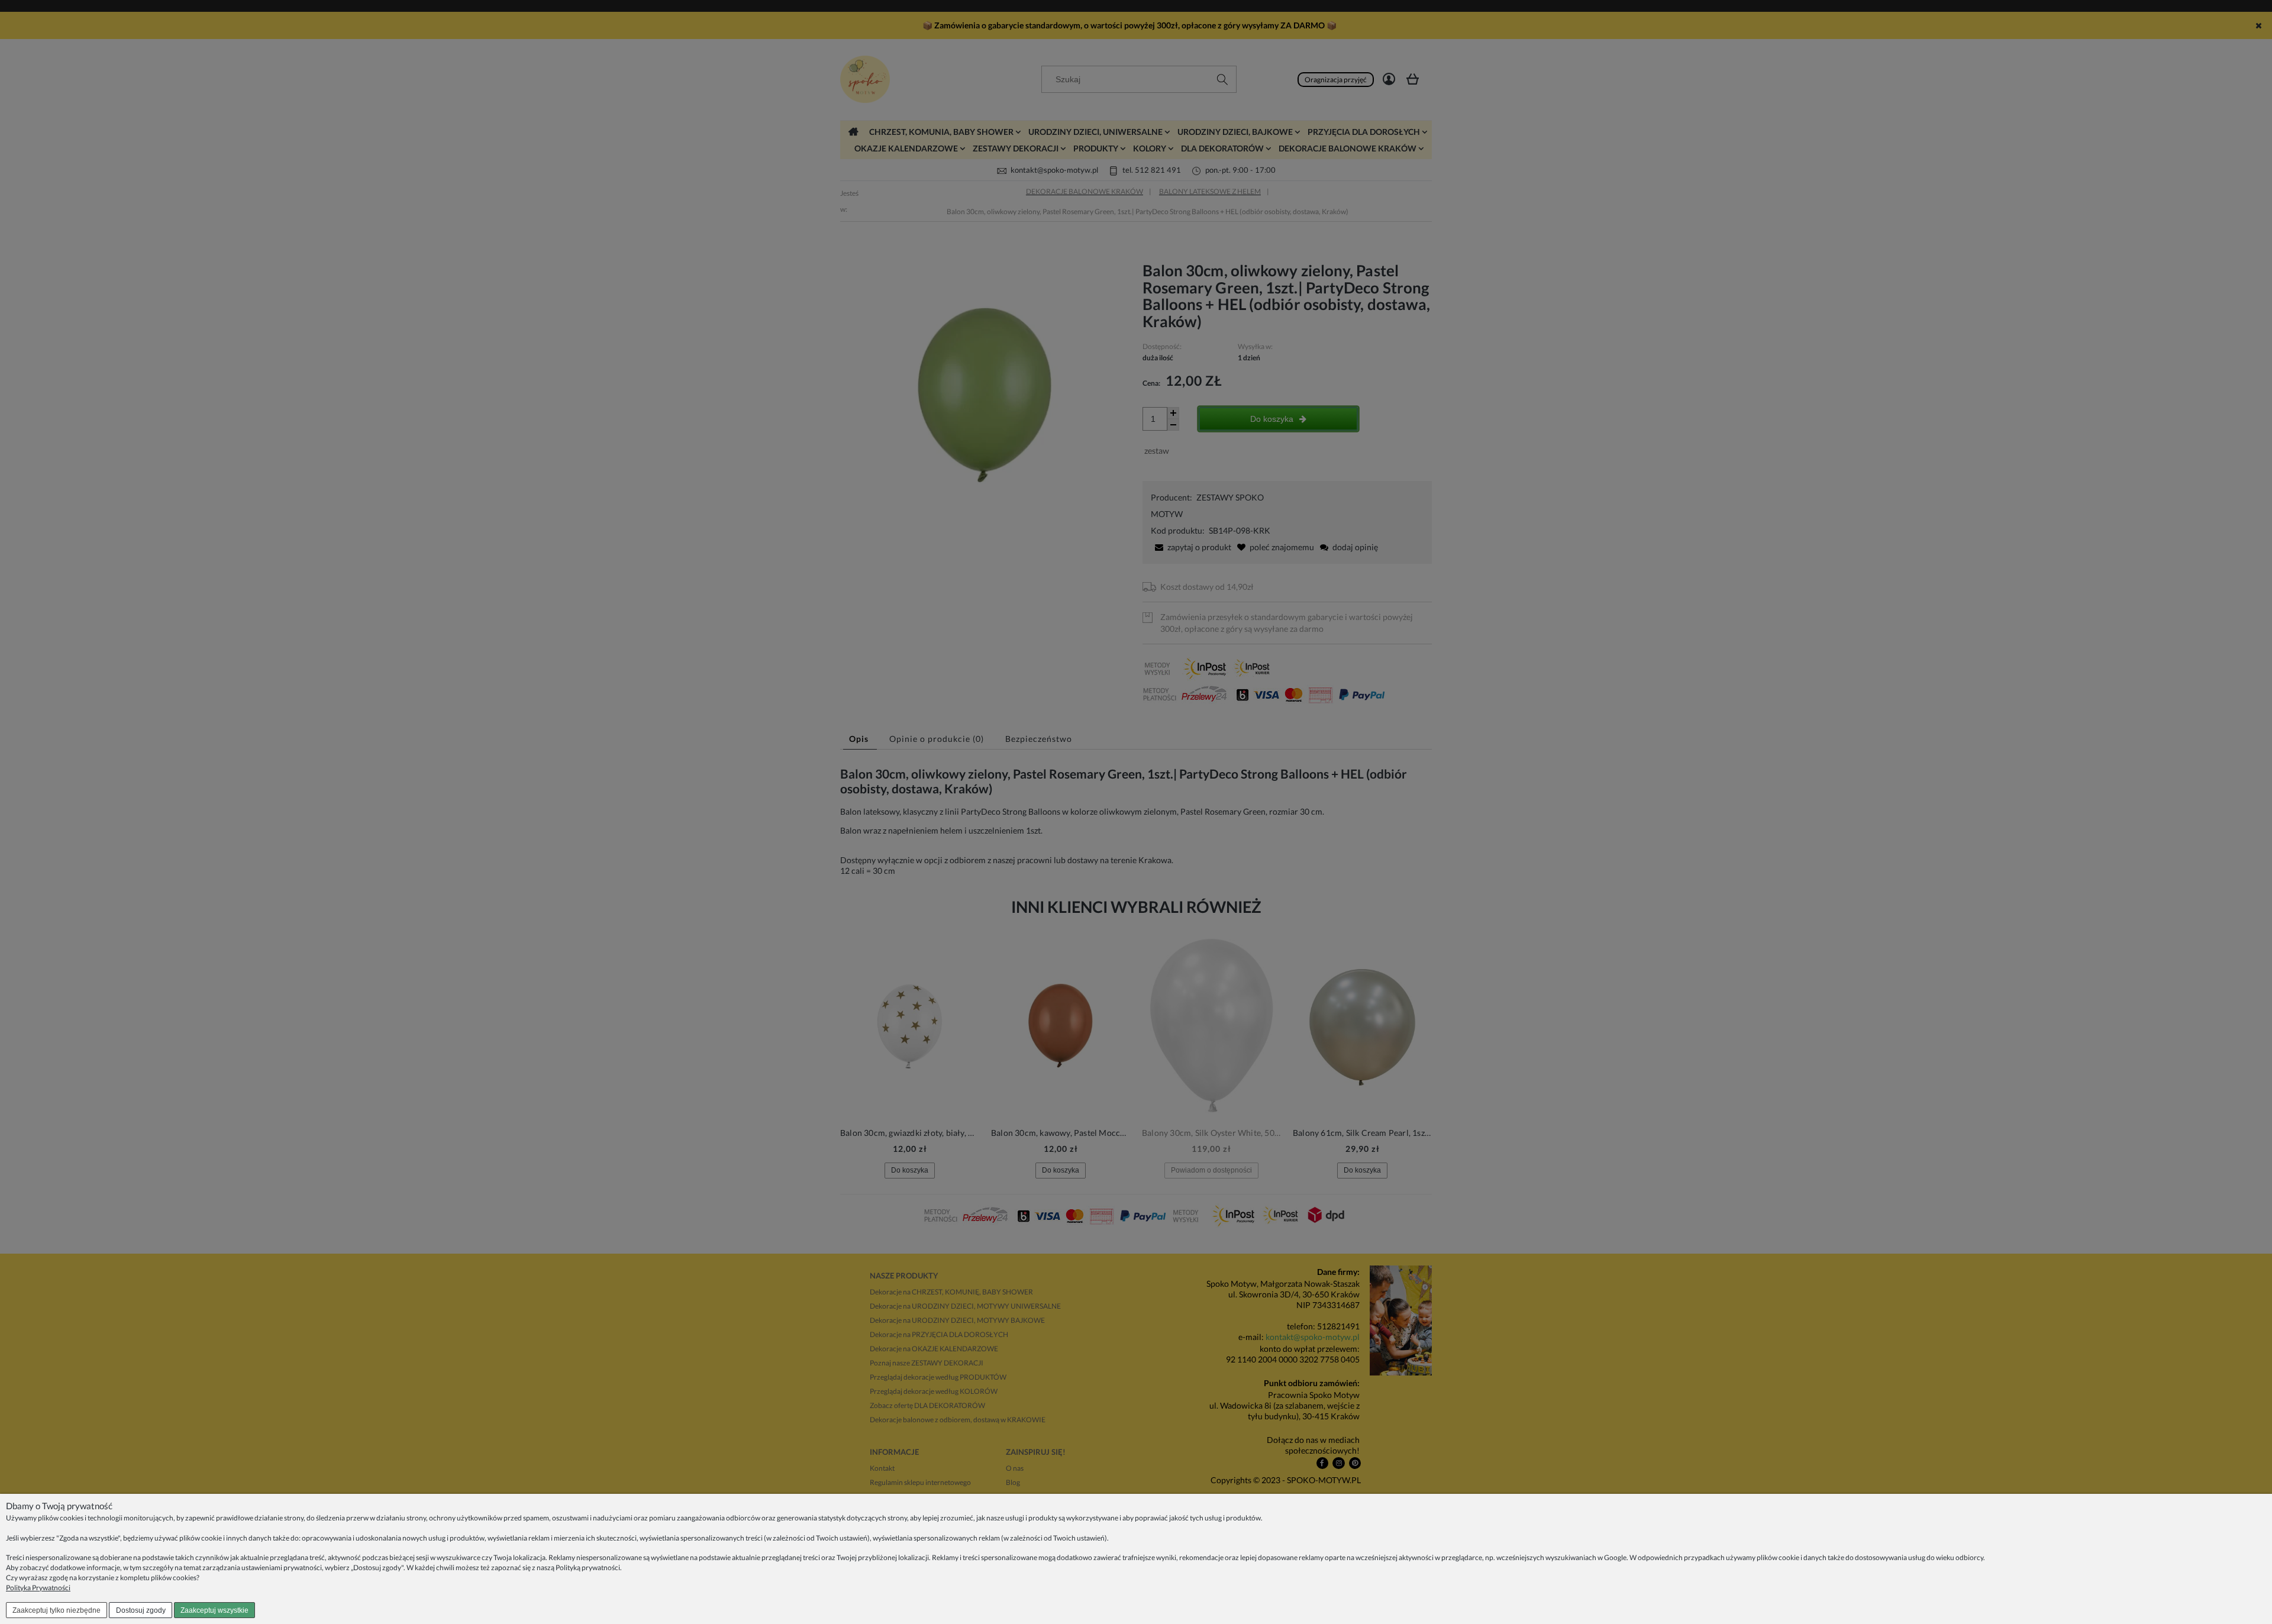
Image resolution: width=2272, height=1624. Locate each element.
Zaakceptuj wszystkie (214, 1610)
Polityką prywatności (588, 1568)
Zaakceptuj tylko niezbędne (57, 1610)
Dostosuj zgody (141, 1610)
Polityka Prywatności (38, 1588)
